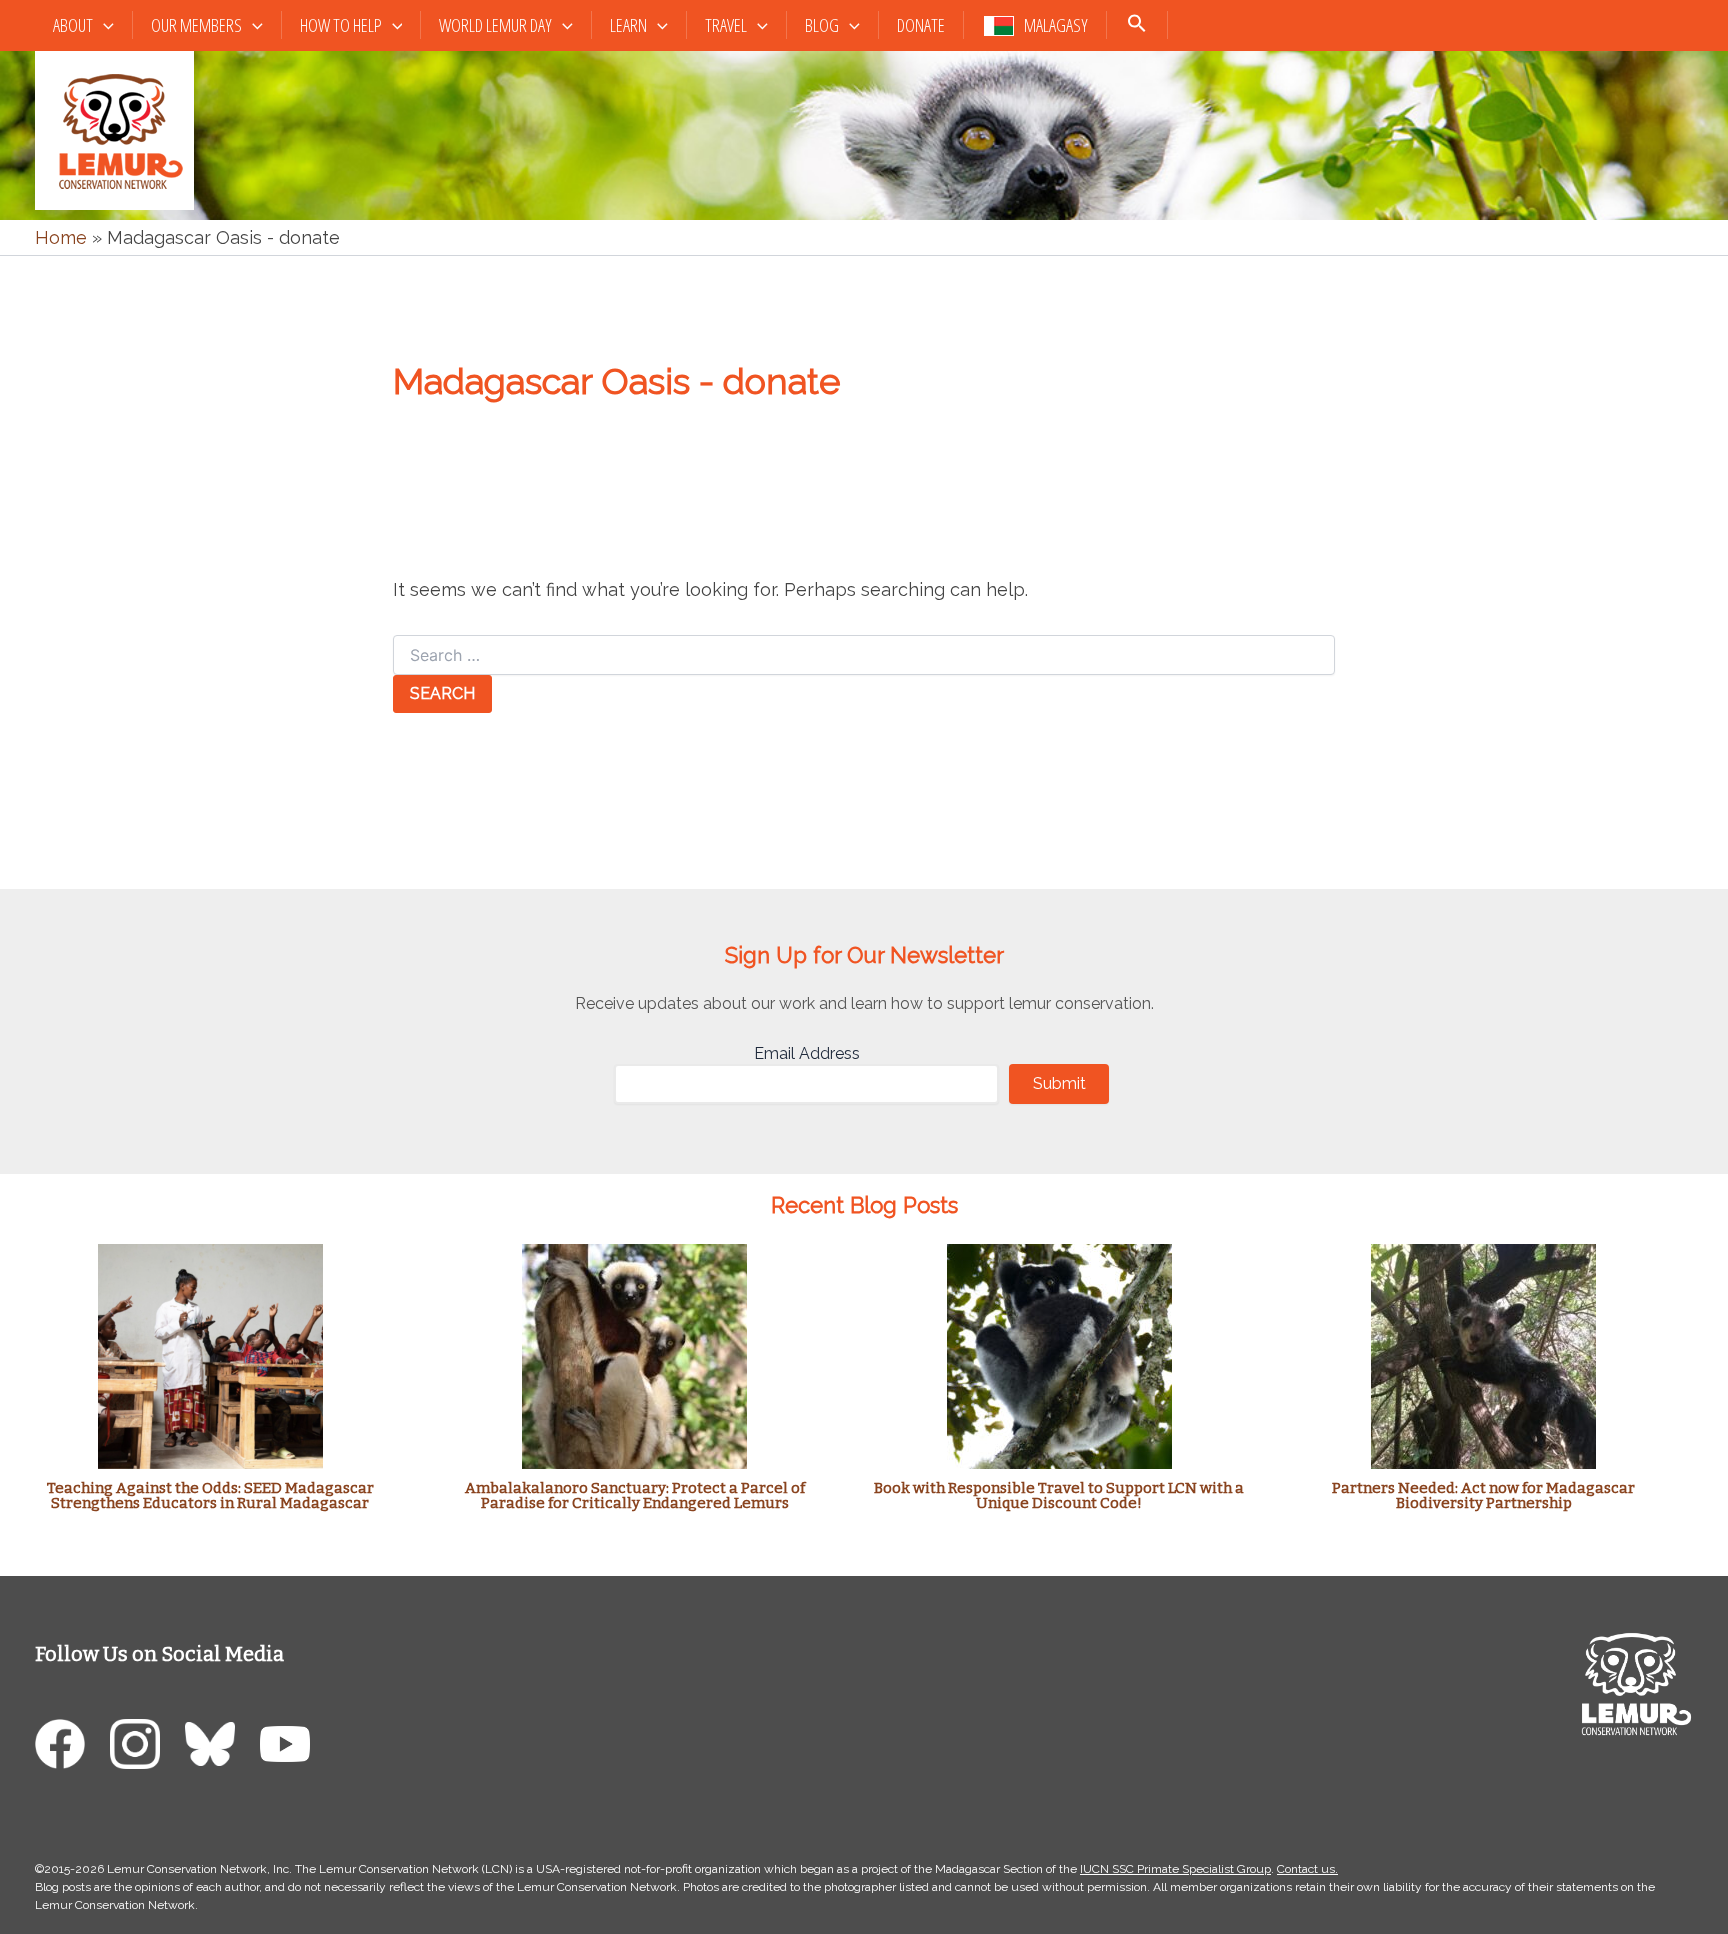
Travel (726, 25)
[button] (103, 25)
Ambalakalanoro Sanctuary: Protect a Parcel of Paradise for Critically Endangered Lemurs (635, 1495)
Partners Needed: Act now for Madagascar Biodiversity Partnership (1483, 1495)
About (73, 25)
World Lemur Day (495, 25)
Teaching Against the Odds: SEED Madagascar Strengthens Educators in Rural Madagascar (210, 1495)
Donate (921, 25)
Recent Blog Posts (864, 1205)
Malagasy (1056, 25)
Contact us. (1307, 1869)
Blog (822, 25)
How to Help (341, 25)
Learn (628, 25)
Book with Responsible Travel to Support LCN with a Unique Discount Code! (1059, 1495)
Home (61, 237)
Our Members (196, 25)
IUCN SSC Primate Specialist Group (1175, 1869)
